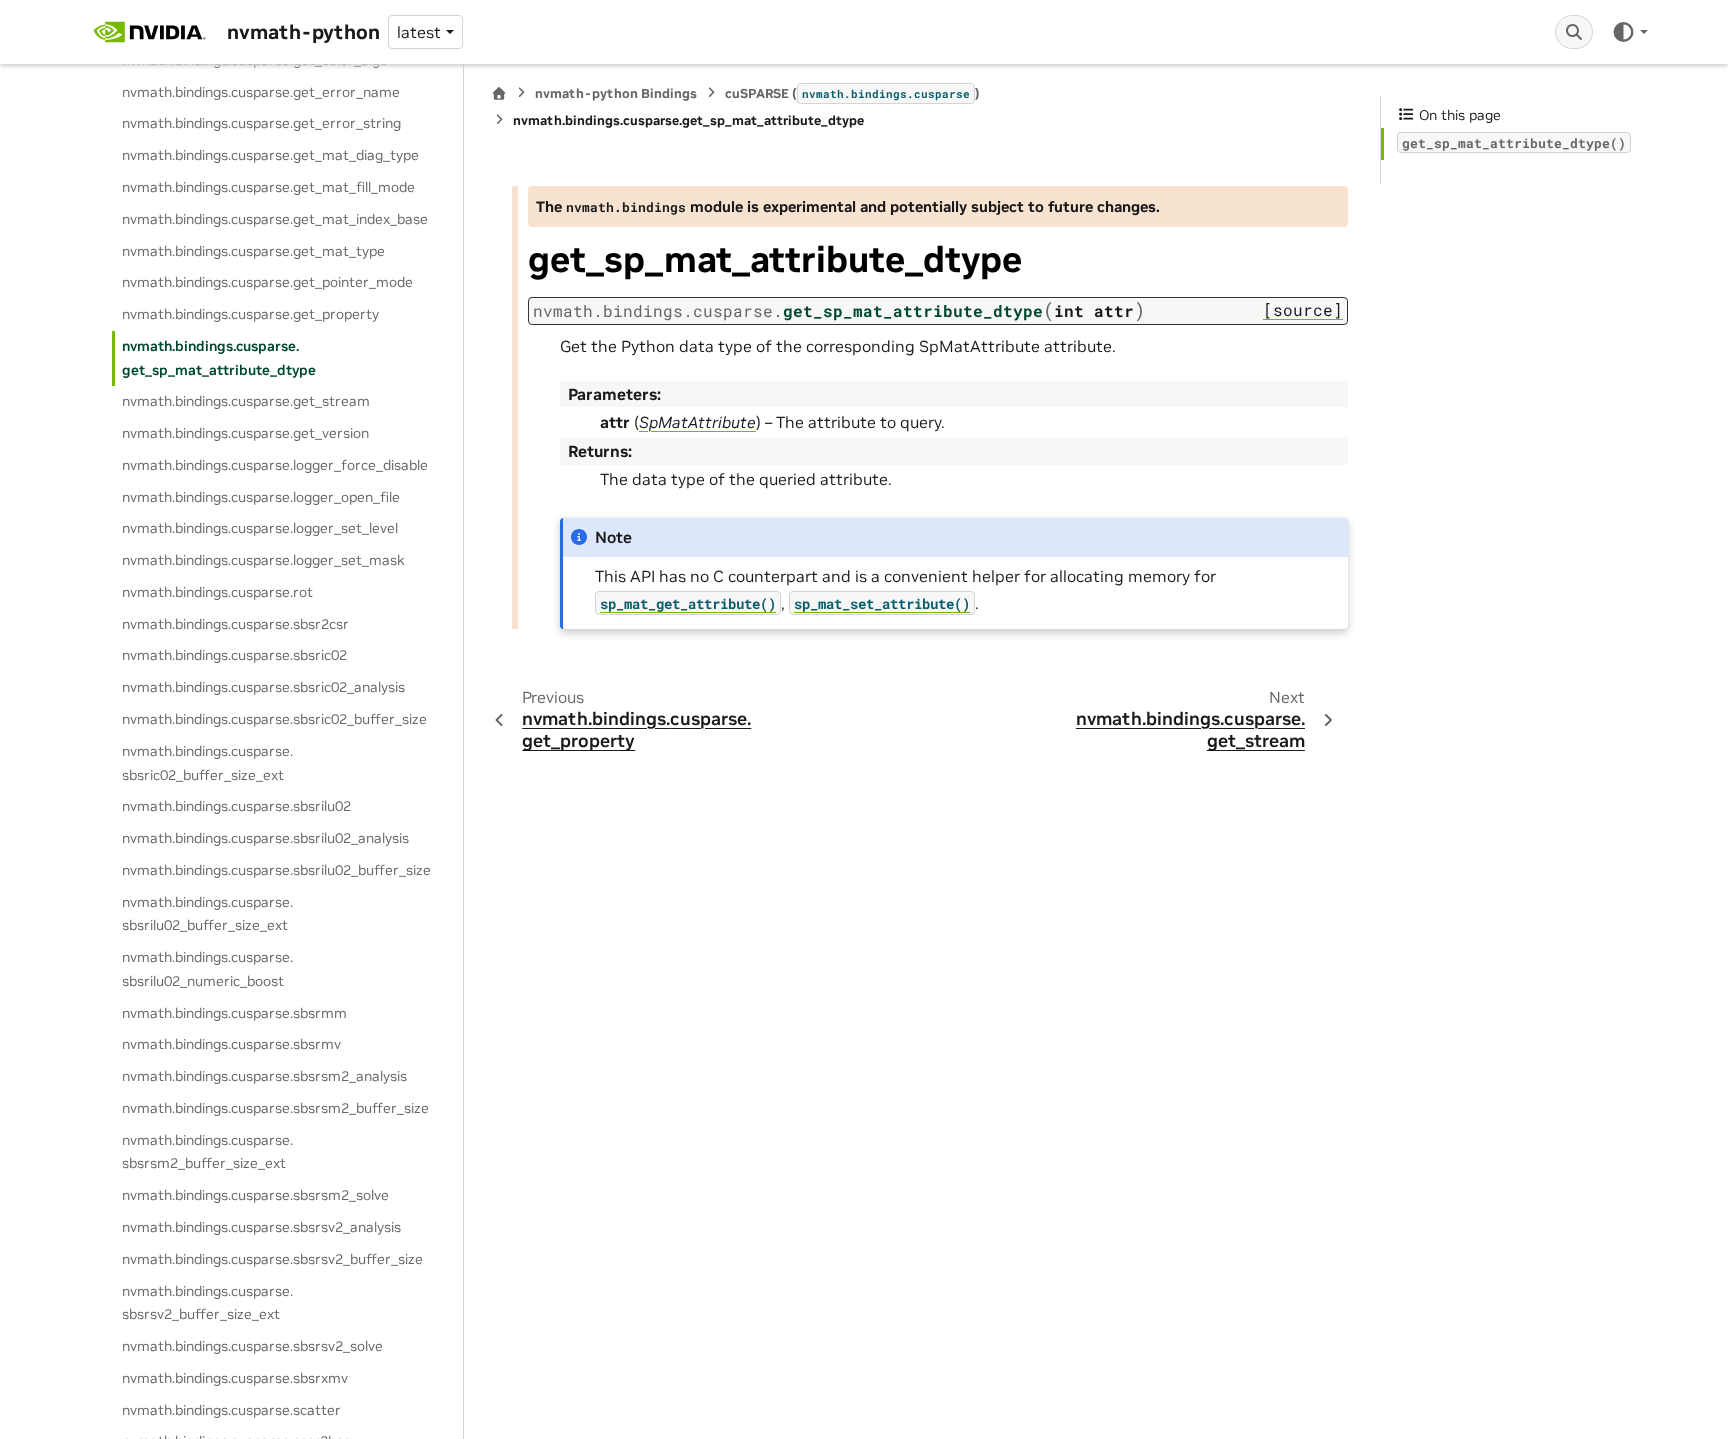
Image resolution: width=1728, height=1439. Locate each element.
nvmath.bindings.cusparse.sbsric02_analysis (263, 687)
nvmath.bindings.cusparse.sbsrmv (231, 1044)
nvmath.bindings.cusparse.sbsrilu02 (236, 806)
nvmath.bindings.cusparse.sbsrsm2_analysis (264, 1076)
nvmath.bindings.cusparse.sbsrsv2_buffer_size (272, 1259)
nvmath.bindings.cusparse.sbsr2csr (235, 624)
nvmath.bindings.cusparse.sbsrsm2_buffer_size (275, 1108)
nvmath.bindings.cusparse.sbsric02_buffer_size (274, 719)
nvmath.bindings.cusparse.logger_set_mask (263, 560)
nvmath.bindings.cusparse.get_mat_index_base (275, 219)
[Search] (1574, 32)
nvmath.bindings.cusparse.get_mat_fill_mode (268, 187)
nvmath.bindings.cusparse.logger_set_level (260, 528)
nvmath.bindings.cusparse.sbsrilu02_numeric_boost (207, 969)
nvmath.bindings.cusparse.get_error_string (261, 123)
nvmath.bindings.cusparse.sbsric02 (234, 655)
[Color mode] (1629, 32)
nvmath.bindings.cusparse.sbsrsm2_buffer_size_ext (207, 1152)
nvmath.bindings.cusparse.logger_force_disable (275, 465)
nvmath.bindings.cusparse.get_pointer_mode (267, 282)
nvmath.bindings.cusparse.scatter (231, 1410)
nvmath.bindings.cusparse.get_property (250, 314)
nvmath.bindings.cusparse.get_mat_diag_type (270, 155)
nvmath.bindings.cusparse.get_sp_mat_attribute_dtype (219, 358)
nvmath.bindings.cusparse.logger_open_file (261, 497)
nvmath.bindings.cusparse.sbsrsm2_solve (255, 1195)
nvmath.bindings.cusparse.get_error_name (261, 92)
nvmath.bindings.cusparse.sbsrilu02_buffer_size (276, 870)
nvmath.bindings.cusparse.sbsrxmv (235, 1378)
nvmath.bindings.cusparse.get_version (245, 433)
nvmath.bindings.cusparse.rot (217, 592)
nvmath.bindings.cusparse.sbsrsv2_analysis (261, 1227)
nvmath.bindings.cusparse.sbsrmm (234, 1013)
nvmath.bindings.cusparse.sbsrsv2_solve (252, 1346)
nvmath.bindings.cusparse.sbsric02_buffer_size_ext (207, 763)
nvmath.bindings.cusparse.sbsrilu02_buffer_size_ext (207, 914)
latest (419, 32)
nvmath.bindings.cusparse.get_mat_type (253, 251)
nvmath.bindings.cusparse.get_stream (246, 401)
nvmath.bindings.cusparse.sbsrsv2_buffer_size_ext (207, 1303)
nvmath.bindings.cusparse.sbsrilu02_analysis (265, 838)
